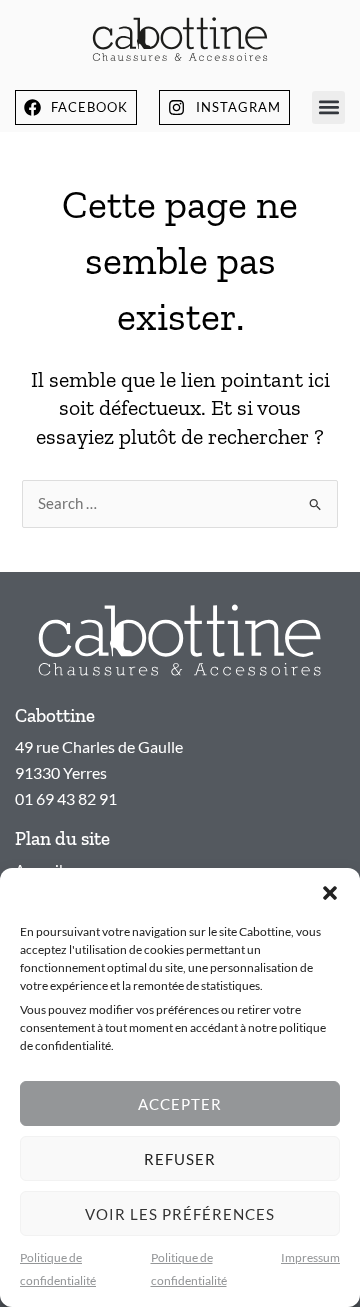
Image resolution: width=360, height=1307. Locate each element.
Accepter (180, 1104)
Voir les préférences (180, 1214)
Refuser (180, 1159)
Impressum (310, 1257)
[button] (330, 893)
